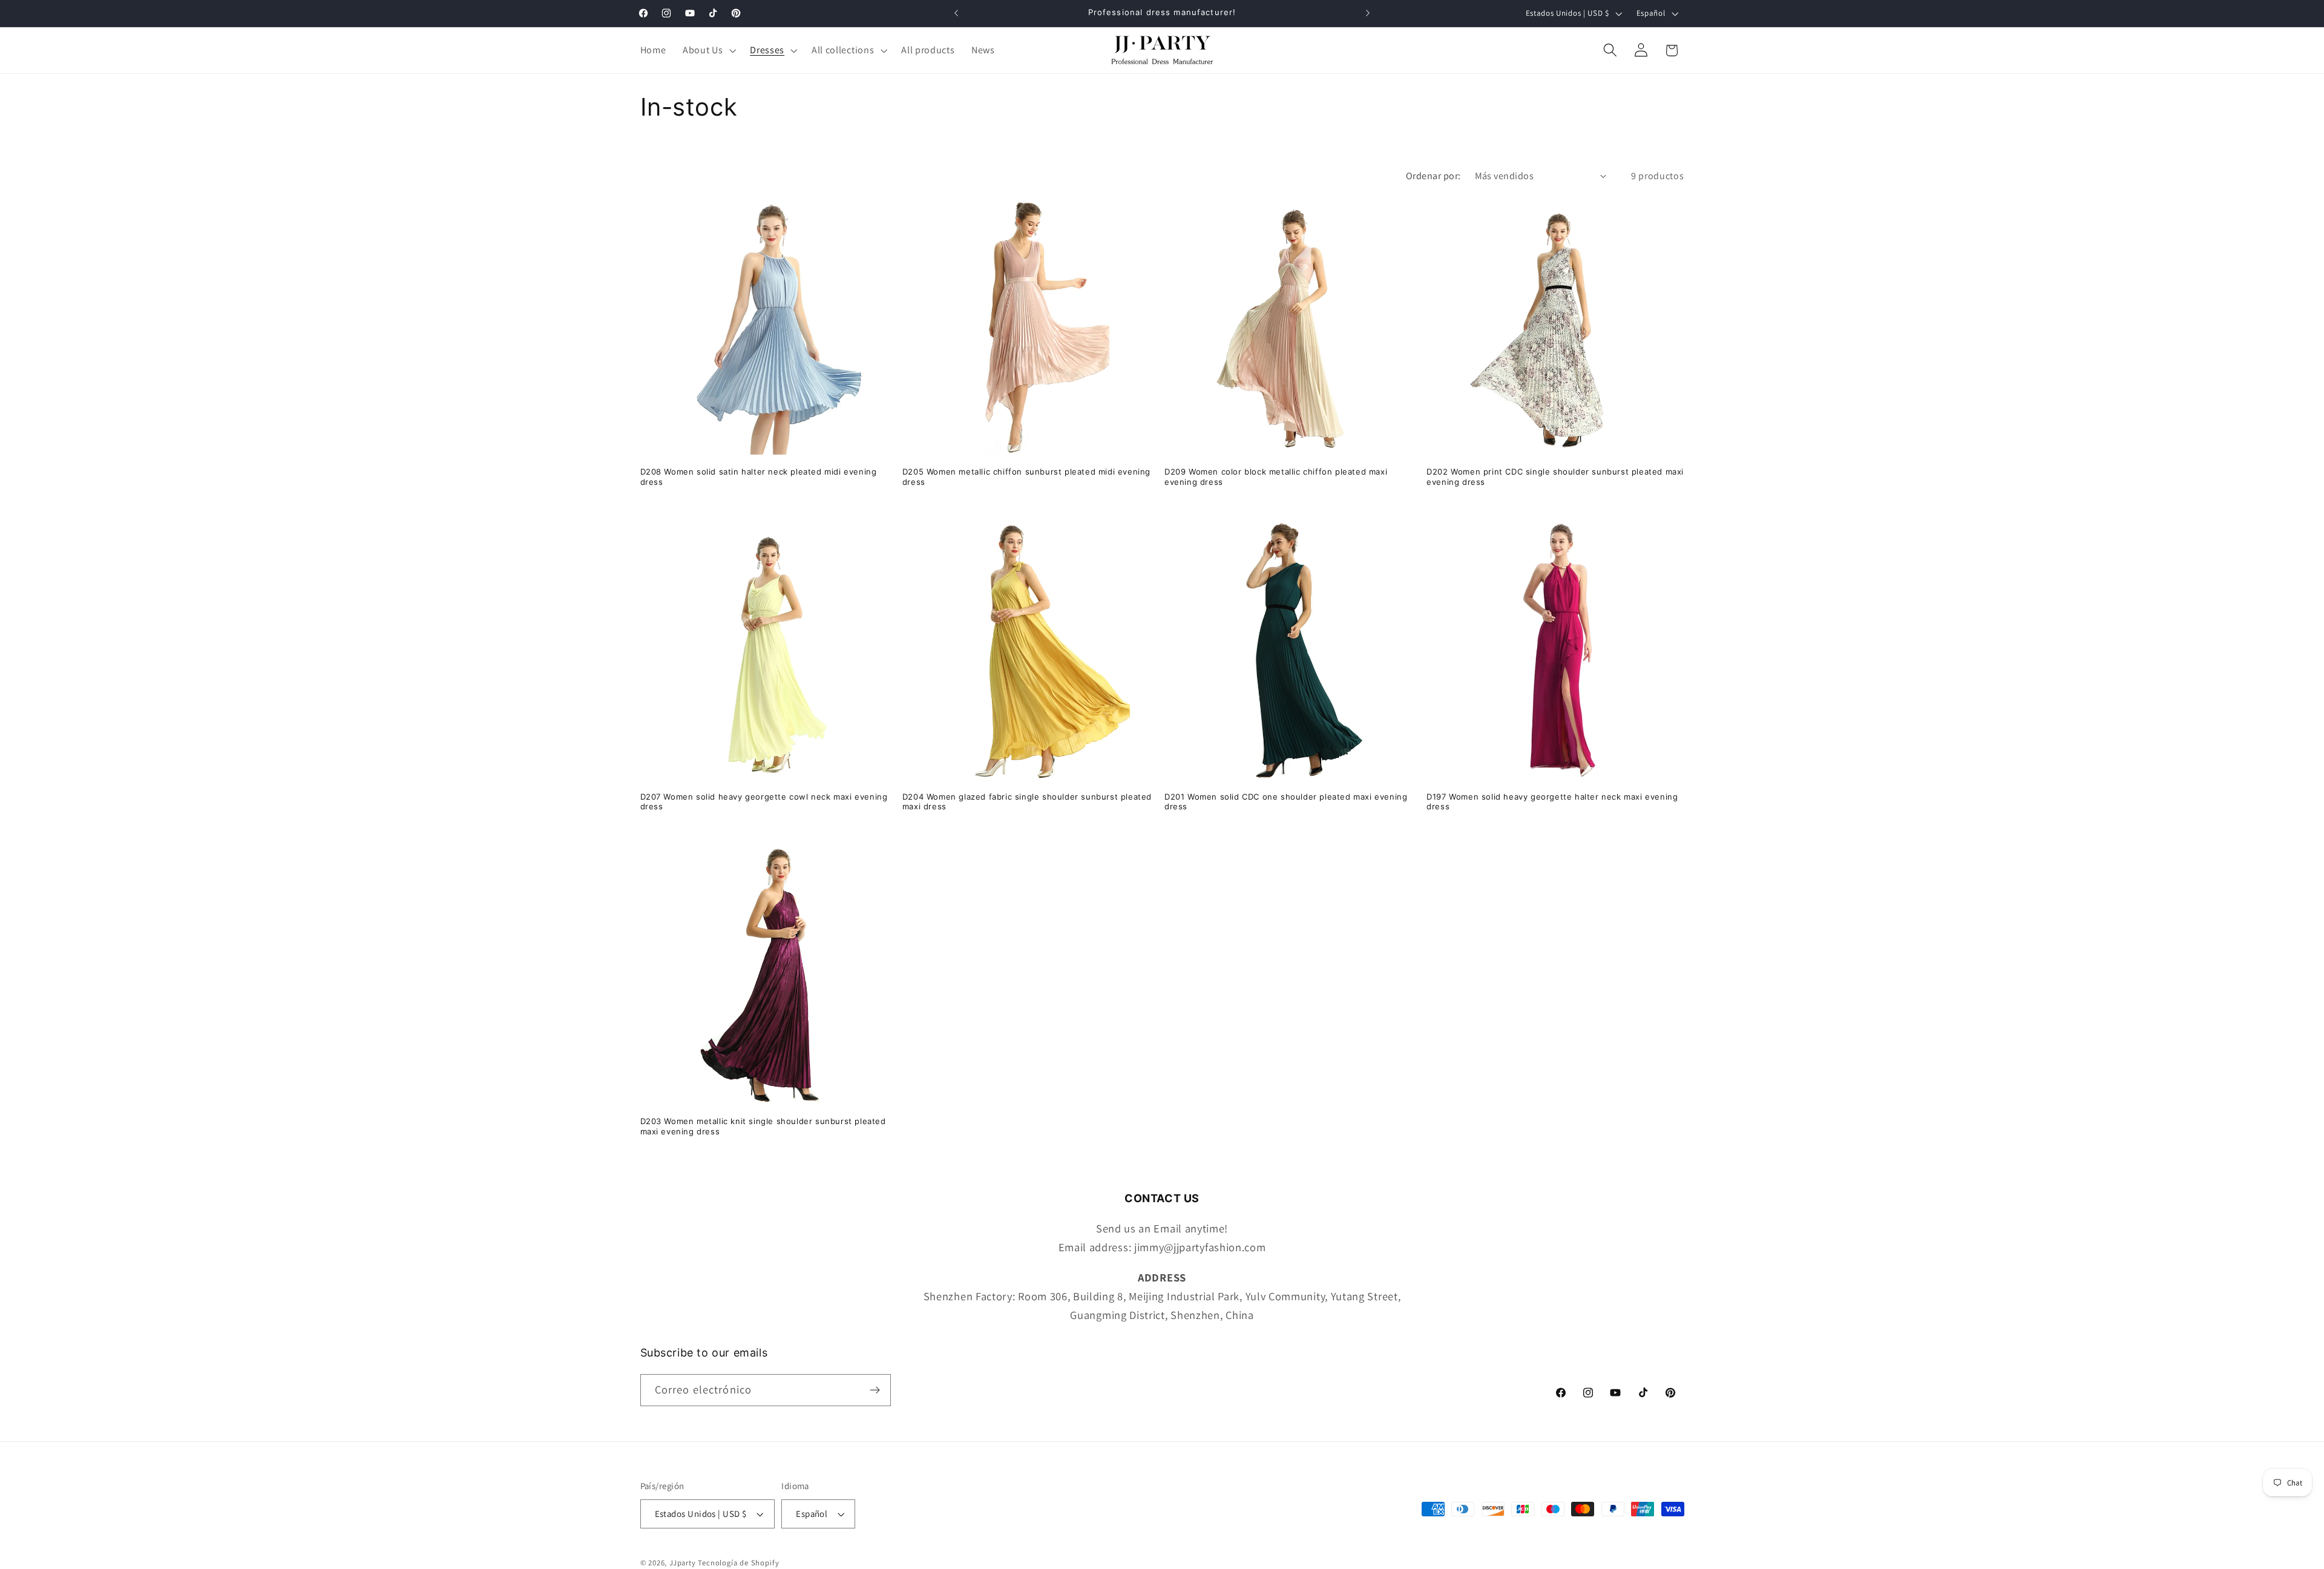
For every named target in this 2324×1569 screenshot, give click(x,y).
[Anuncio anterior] (956, 13)
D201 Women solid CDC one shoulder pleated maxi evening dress (1286, 802)
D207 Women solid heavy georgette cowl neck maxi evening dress (764, 802)
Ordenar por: (1433, 176)
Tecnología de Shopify (738, 1563)
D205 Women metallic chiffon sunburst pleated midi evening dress (1026, 477)
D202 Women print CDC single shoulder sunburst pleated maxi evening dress (1555, 477)
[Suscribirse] (875, 1390)
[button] (708, 50)
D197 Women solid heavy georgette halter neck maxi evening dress (1552, 802)
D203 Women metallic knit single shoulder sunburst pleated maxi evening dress (763, 1126)
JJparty (683, 1563)
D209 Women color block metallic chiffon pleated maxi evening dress (1276, 477)
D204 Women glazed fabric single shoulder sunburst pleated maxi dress (1027, 802)
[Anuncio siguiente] (1368, 13)
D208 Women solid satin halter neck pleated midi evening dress (759, 477)
